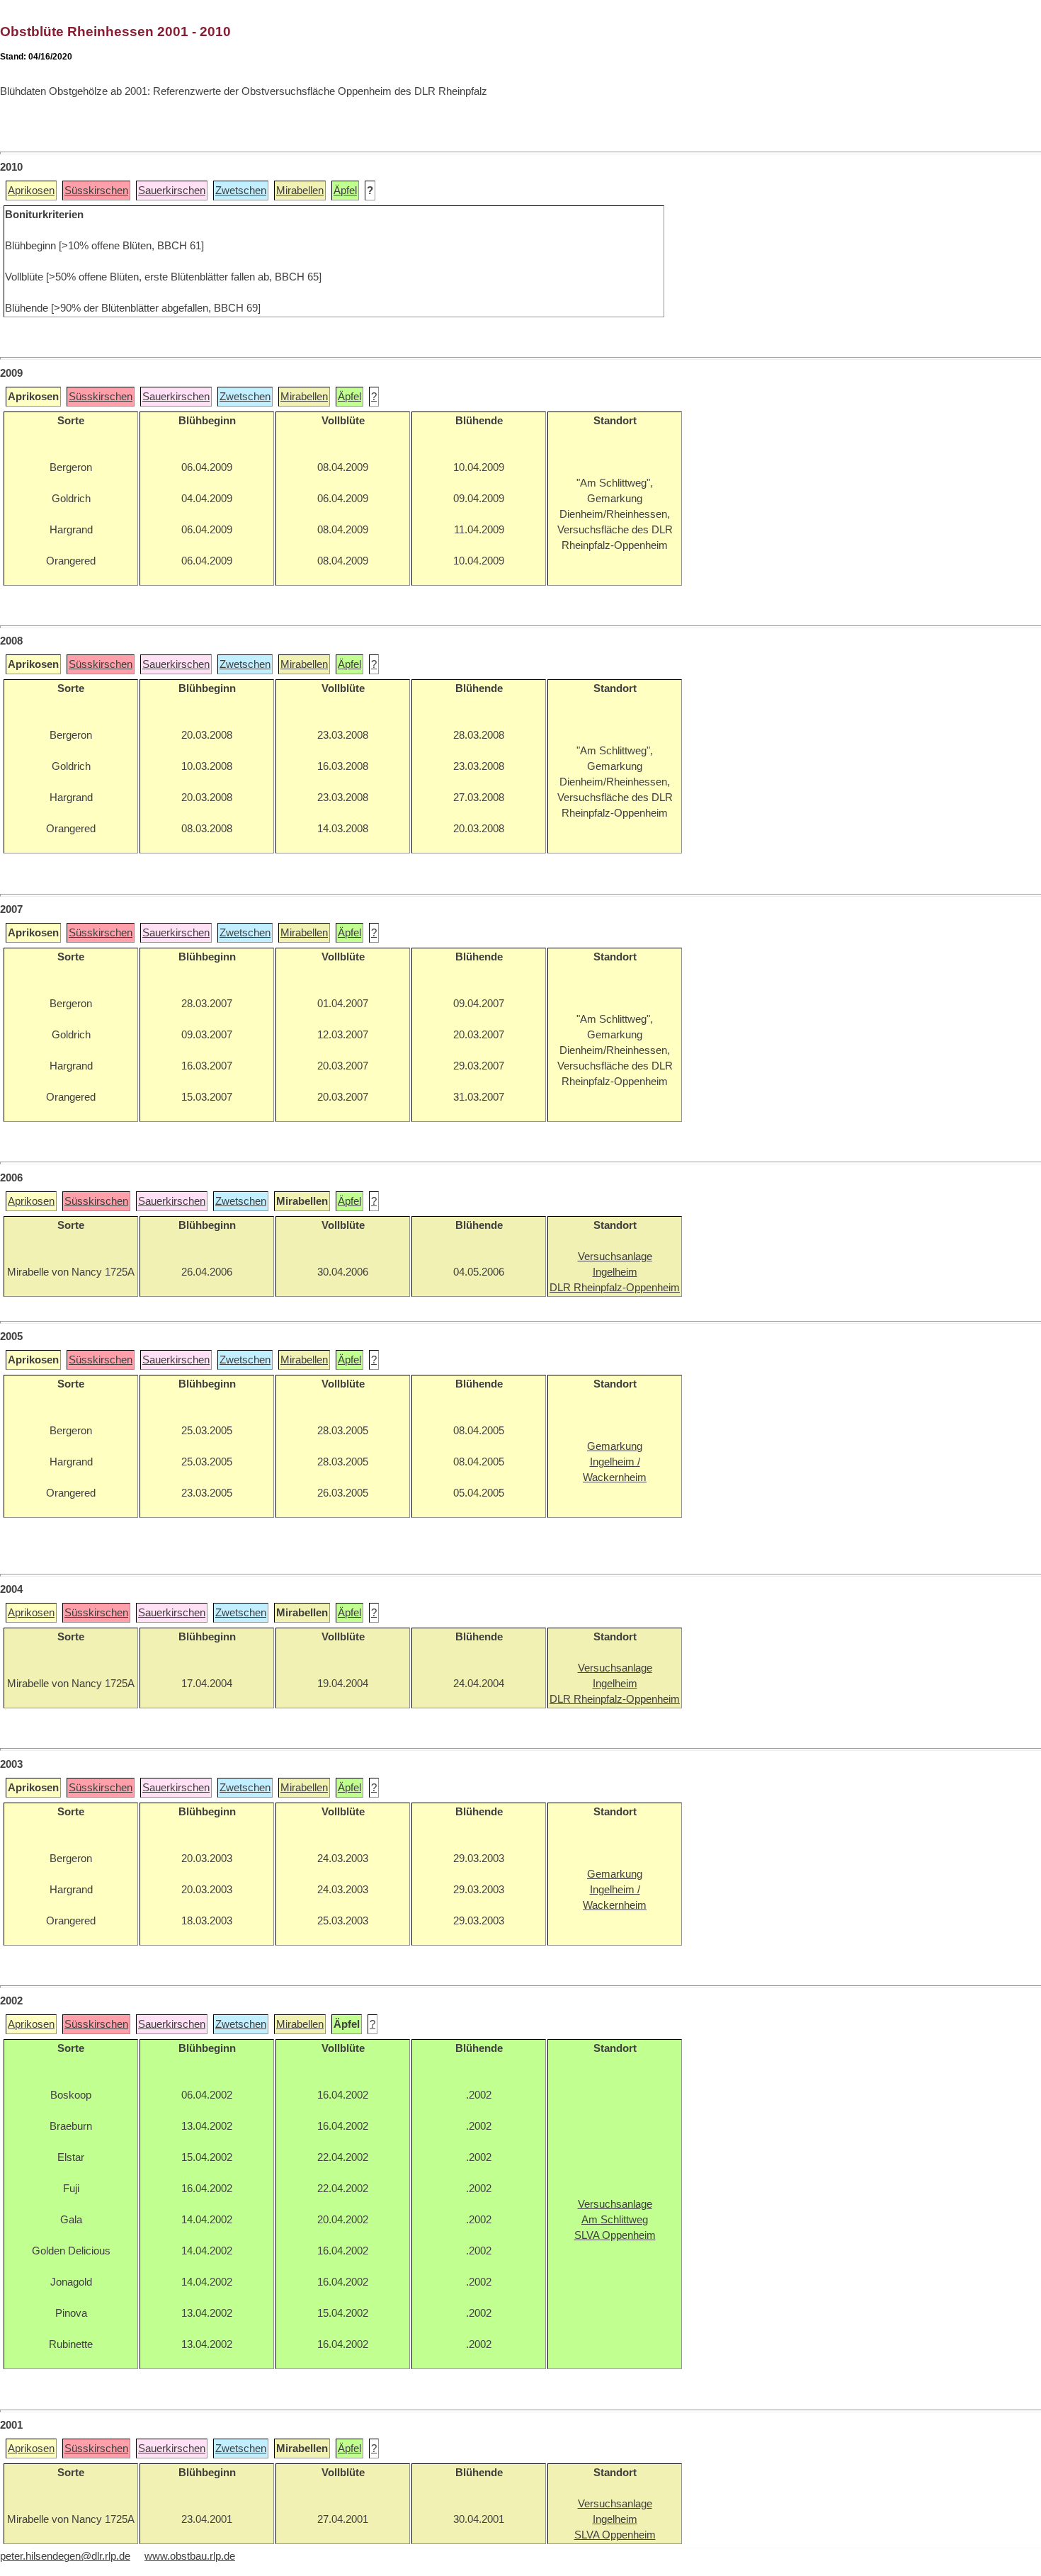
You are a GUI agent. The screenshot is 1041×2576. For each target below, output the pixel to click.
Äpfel (345, 191)
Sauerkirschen (172, 191)
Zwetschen (241, 191)
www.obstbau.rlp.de (190, 2556)
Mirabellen (300, 191)
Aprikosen (31, 191)
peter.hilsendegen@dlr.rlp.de (65, 2556)
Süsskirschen (96, 191)
